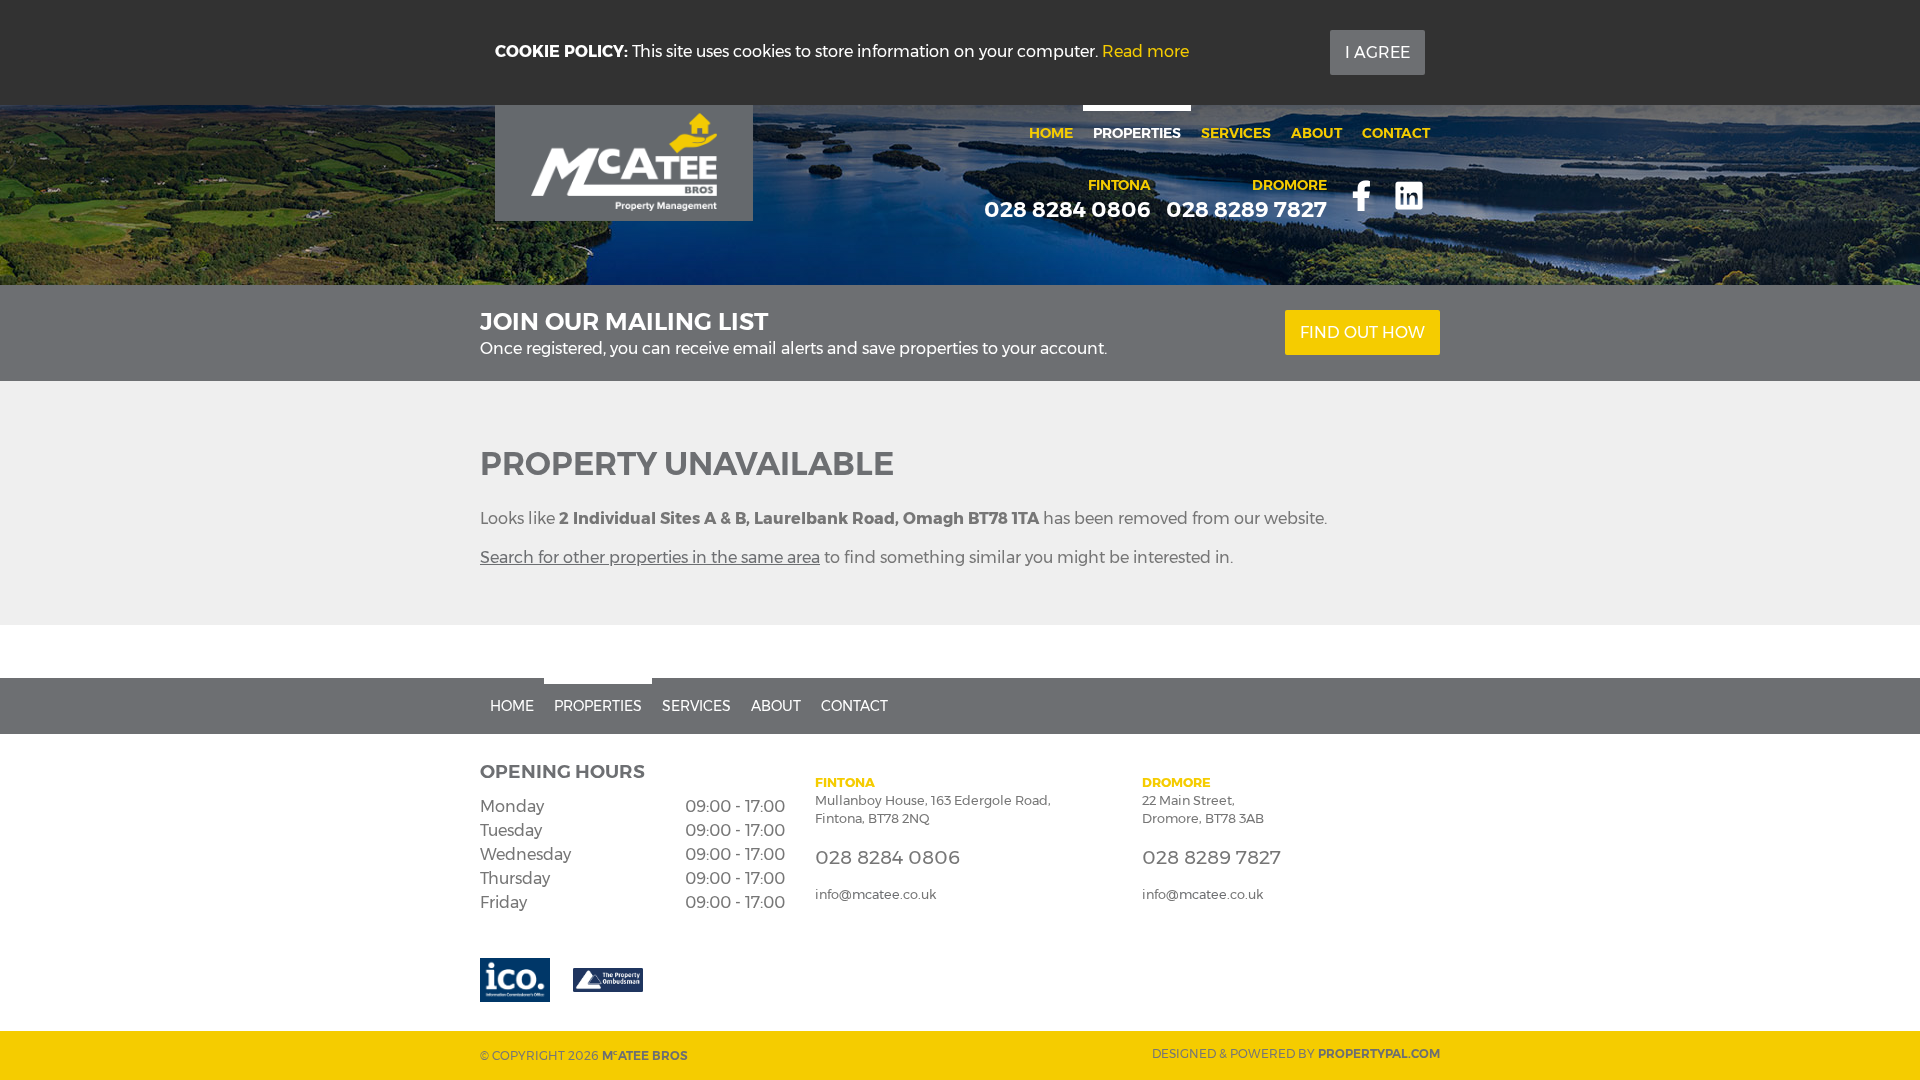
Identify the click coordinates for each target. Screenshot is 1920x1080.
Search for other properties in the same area (650, 557)
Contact (1396, 133)
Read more (1145, 51)
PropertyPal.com (1379, 1053)
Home (1051, 133)
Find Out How (1362, 332)
